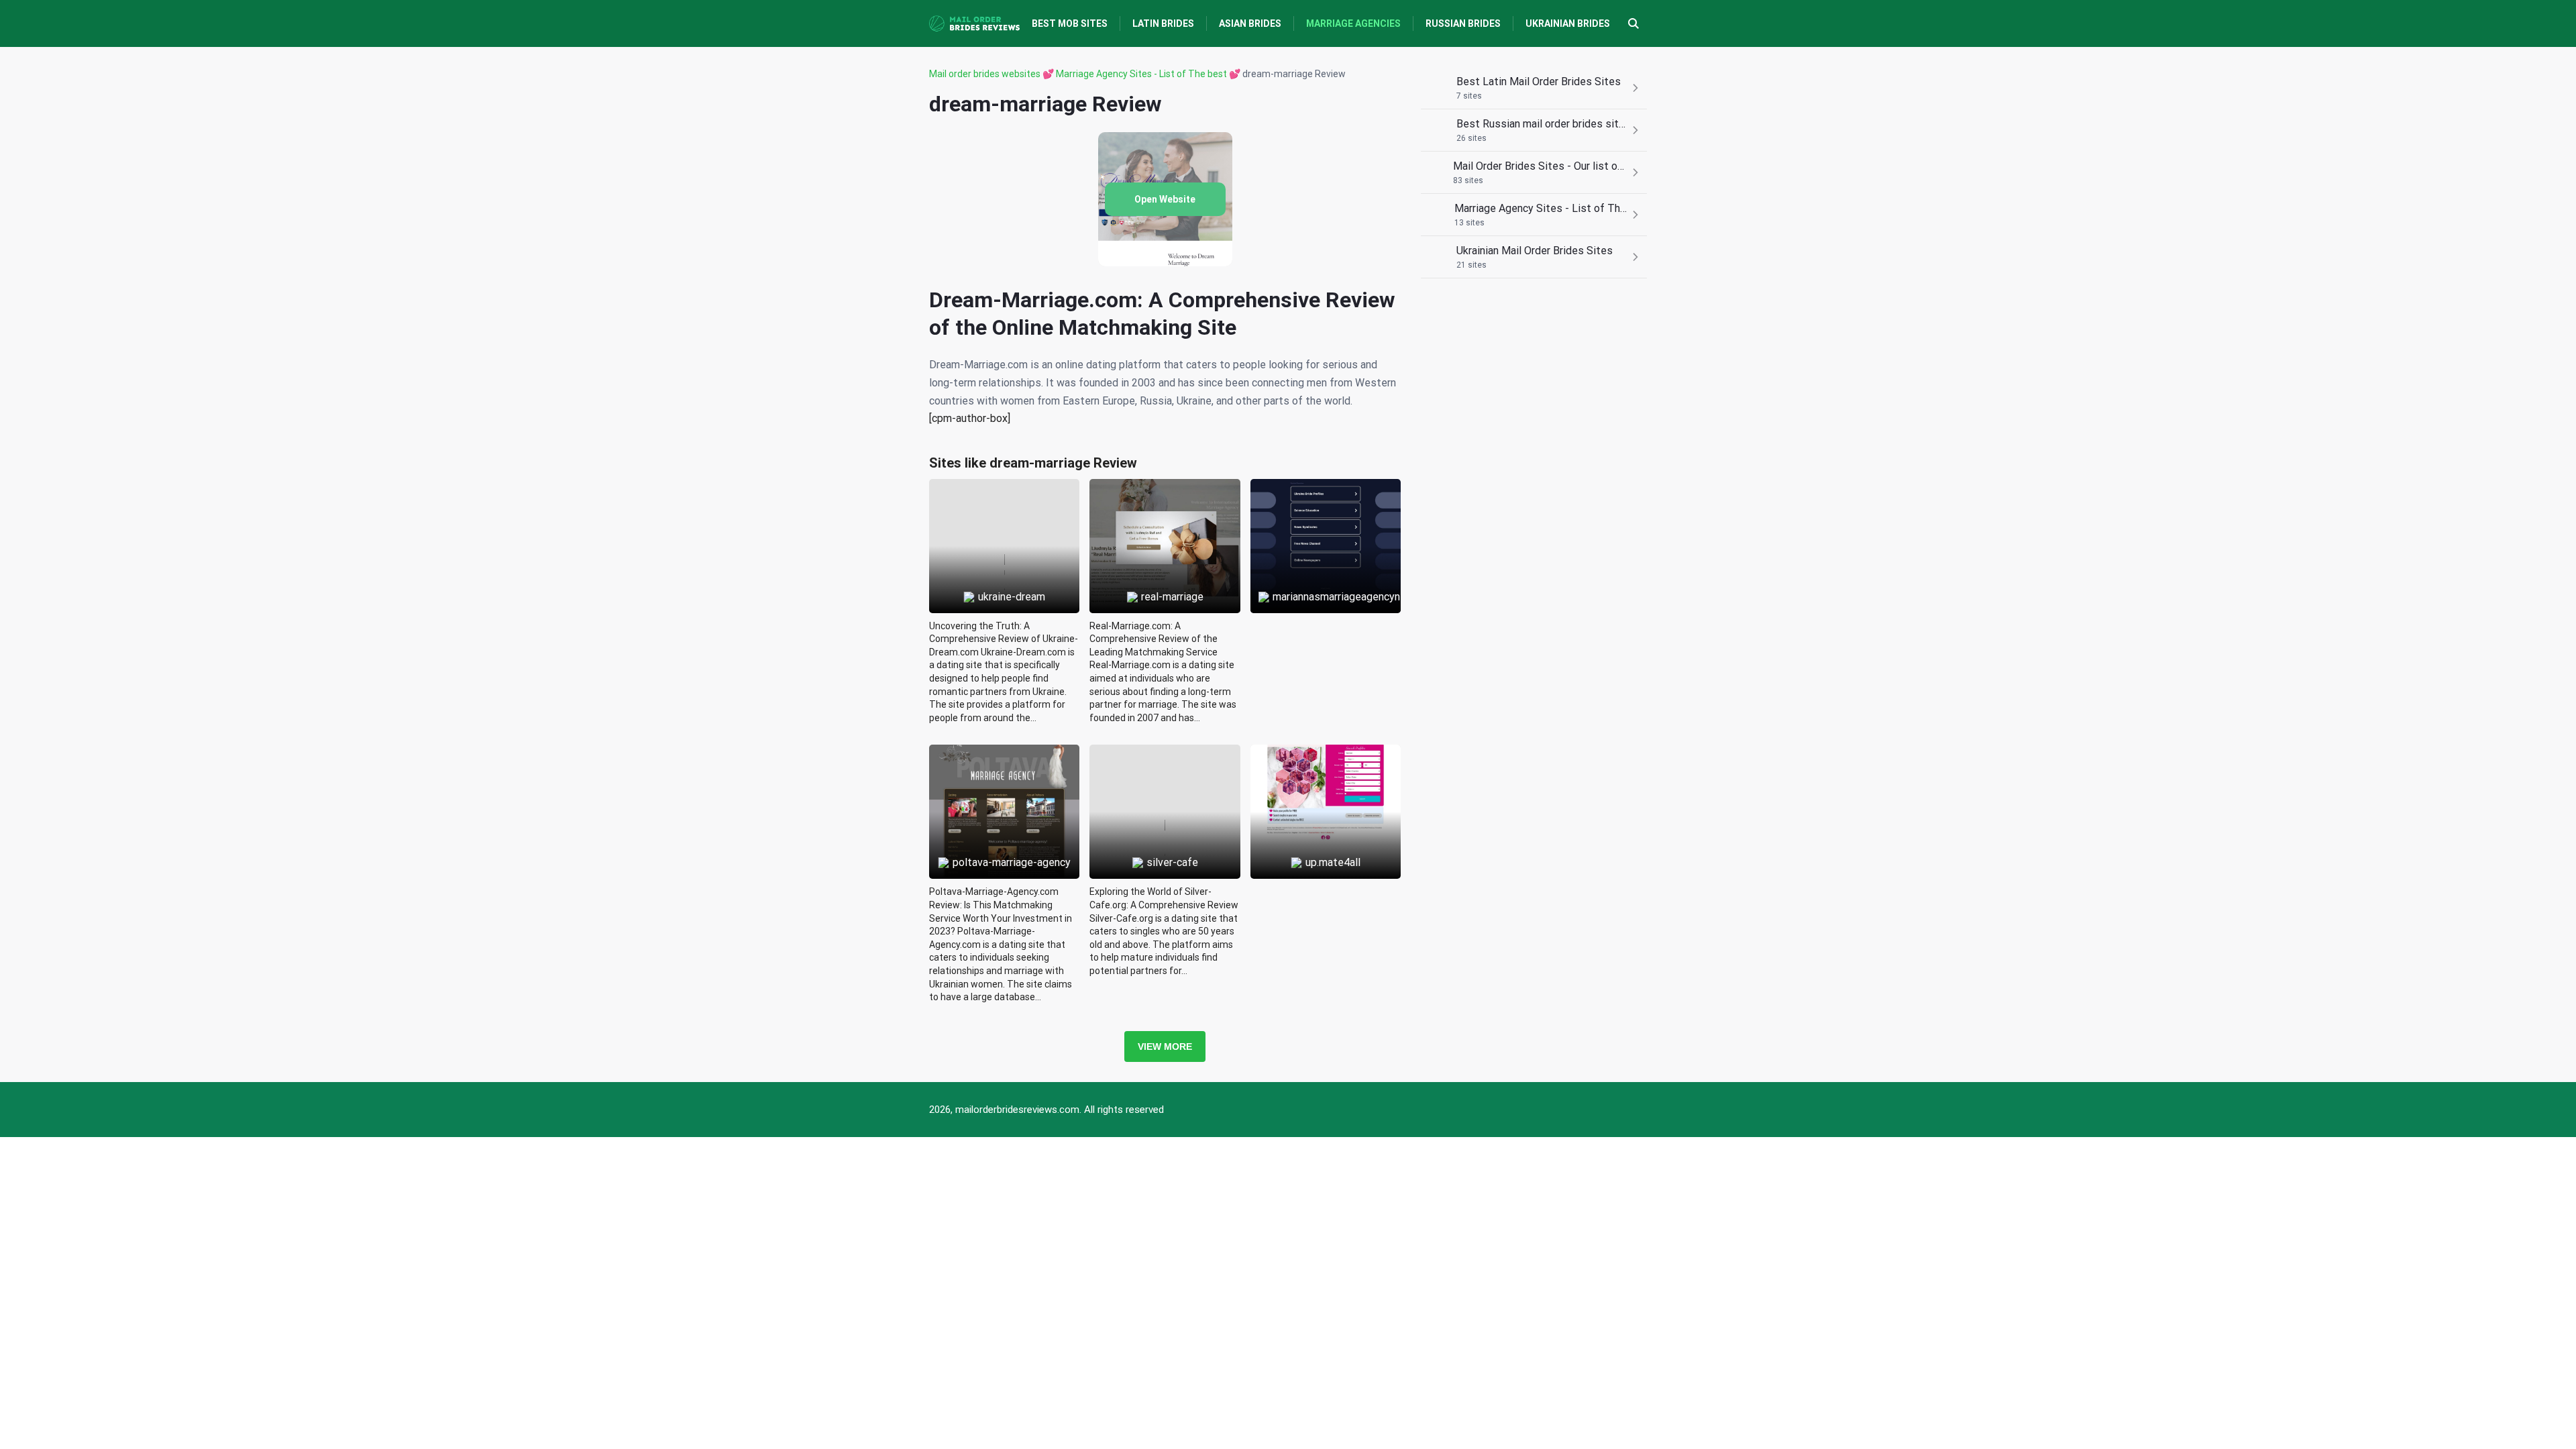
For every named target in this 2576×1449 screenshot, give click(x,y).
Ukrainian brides (1568, 23)
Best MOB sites (1070, 23)
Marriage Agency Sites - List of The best (1141, 74)
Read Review (1005, 515)
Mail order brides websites (985, 74)
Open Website (1165, 199)
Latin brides (1163, 23)
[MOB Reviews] (974, 23)
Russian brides (1463, 23)
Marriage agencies (1353, 23)
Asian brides (1250, 23)
